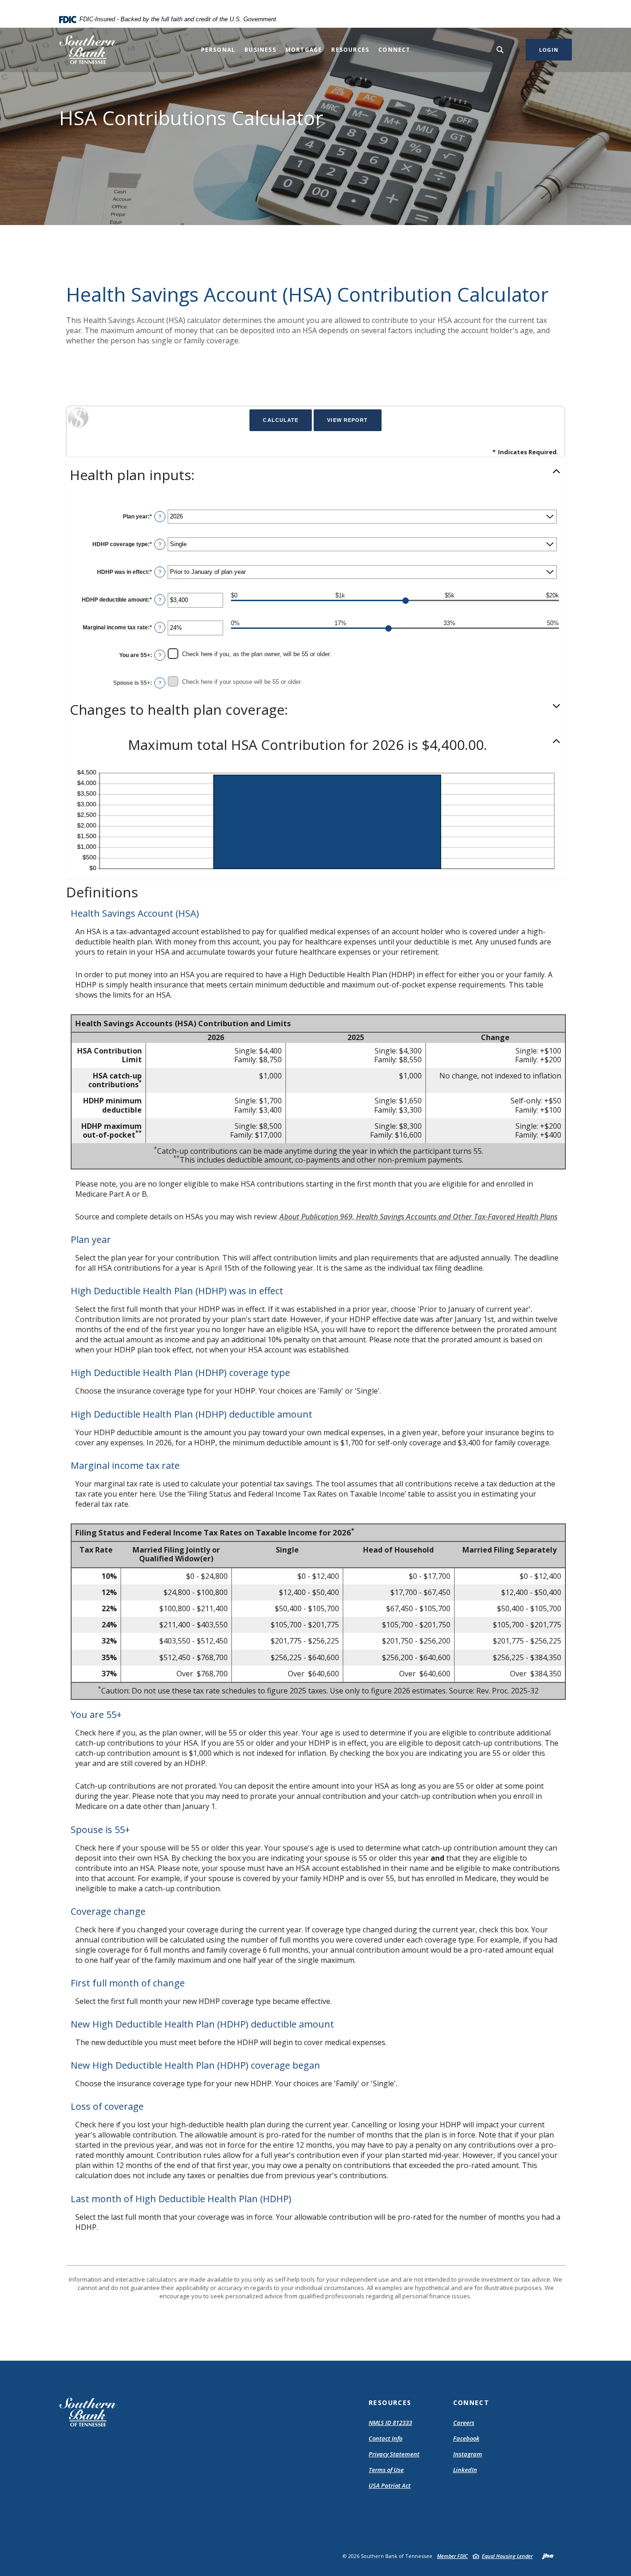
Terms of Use (386, 2470)
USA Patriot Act (390, 2485)
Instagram (468, 2454)
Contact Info (385, 2438)
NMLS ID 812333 (390, 2423)
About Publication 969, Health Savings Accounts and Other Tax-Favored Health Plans (419, 1217)
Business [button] (260, 50)
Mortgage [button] (304, 50)
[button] (315, 475)
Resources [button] (350, 50)
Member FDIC (452, 2556)
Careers (464, 2423)
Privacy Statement (394, 2454)
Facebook (466, 2438)
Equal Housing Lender (507, 2556)
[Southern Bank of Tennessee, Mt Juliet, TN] (88, 50)
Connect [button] (394, 50)
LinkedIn (465, 2470)
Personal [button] (218, 50)
